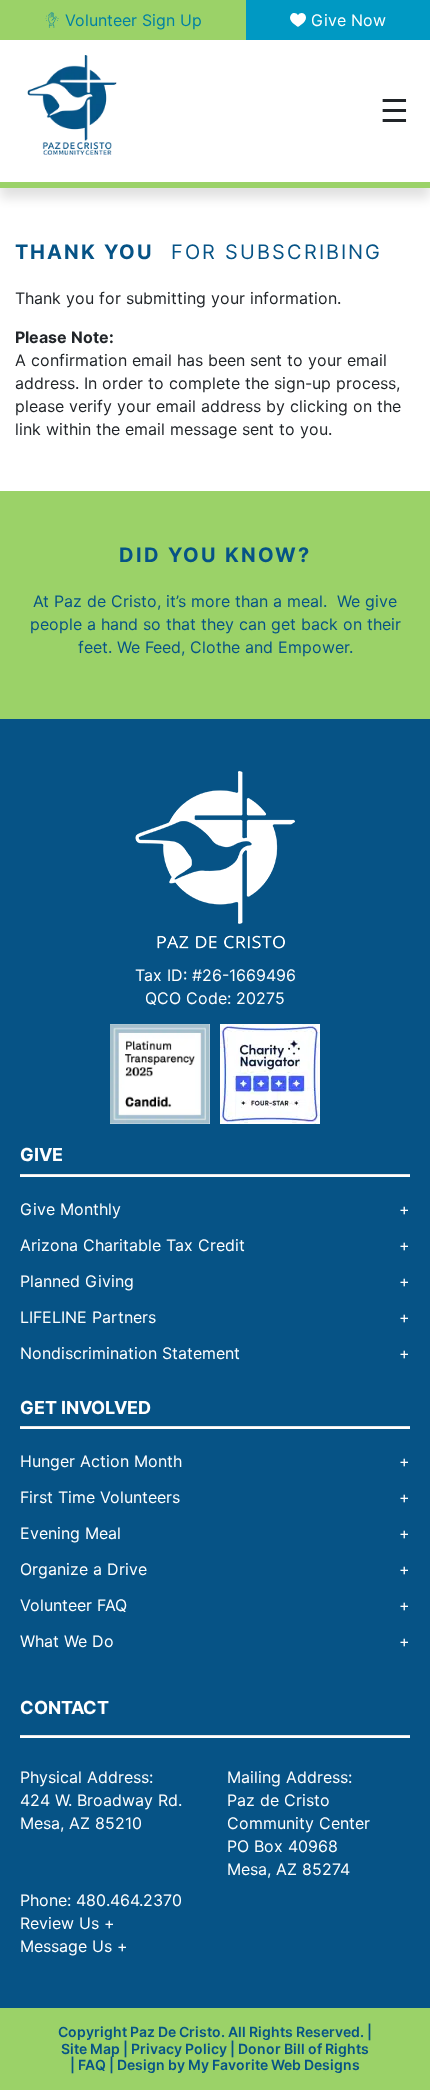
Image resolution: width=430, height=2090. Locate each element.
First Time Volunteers (100, 1497)
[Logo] (215, 858)
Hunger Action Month (101, 1461)
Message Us (74, 1946)
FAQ (92, 2064)
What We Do (67, 1641)
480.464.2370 (129, 1900)
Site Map (90, 2048)
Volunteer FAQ (73, 1605)
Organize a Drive (83, 1569)
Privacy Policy (179, 2048)
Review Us (67, 1923)
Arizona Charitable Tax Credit (132, 1245)
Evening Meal (70, 1533)
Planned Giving (77, 1281)
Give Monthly (70, 1209)
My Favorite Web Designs (274, 2064)
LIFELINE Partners (88, 1317)
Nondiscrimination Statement (130, 1353)
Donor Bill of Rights (303, 2048)
